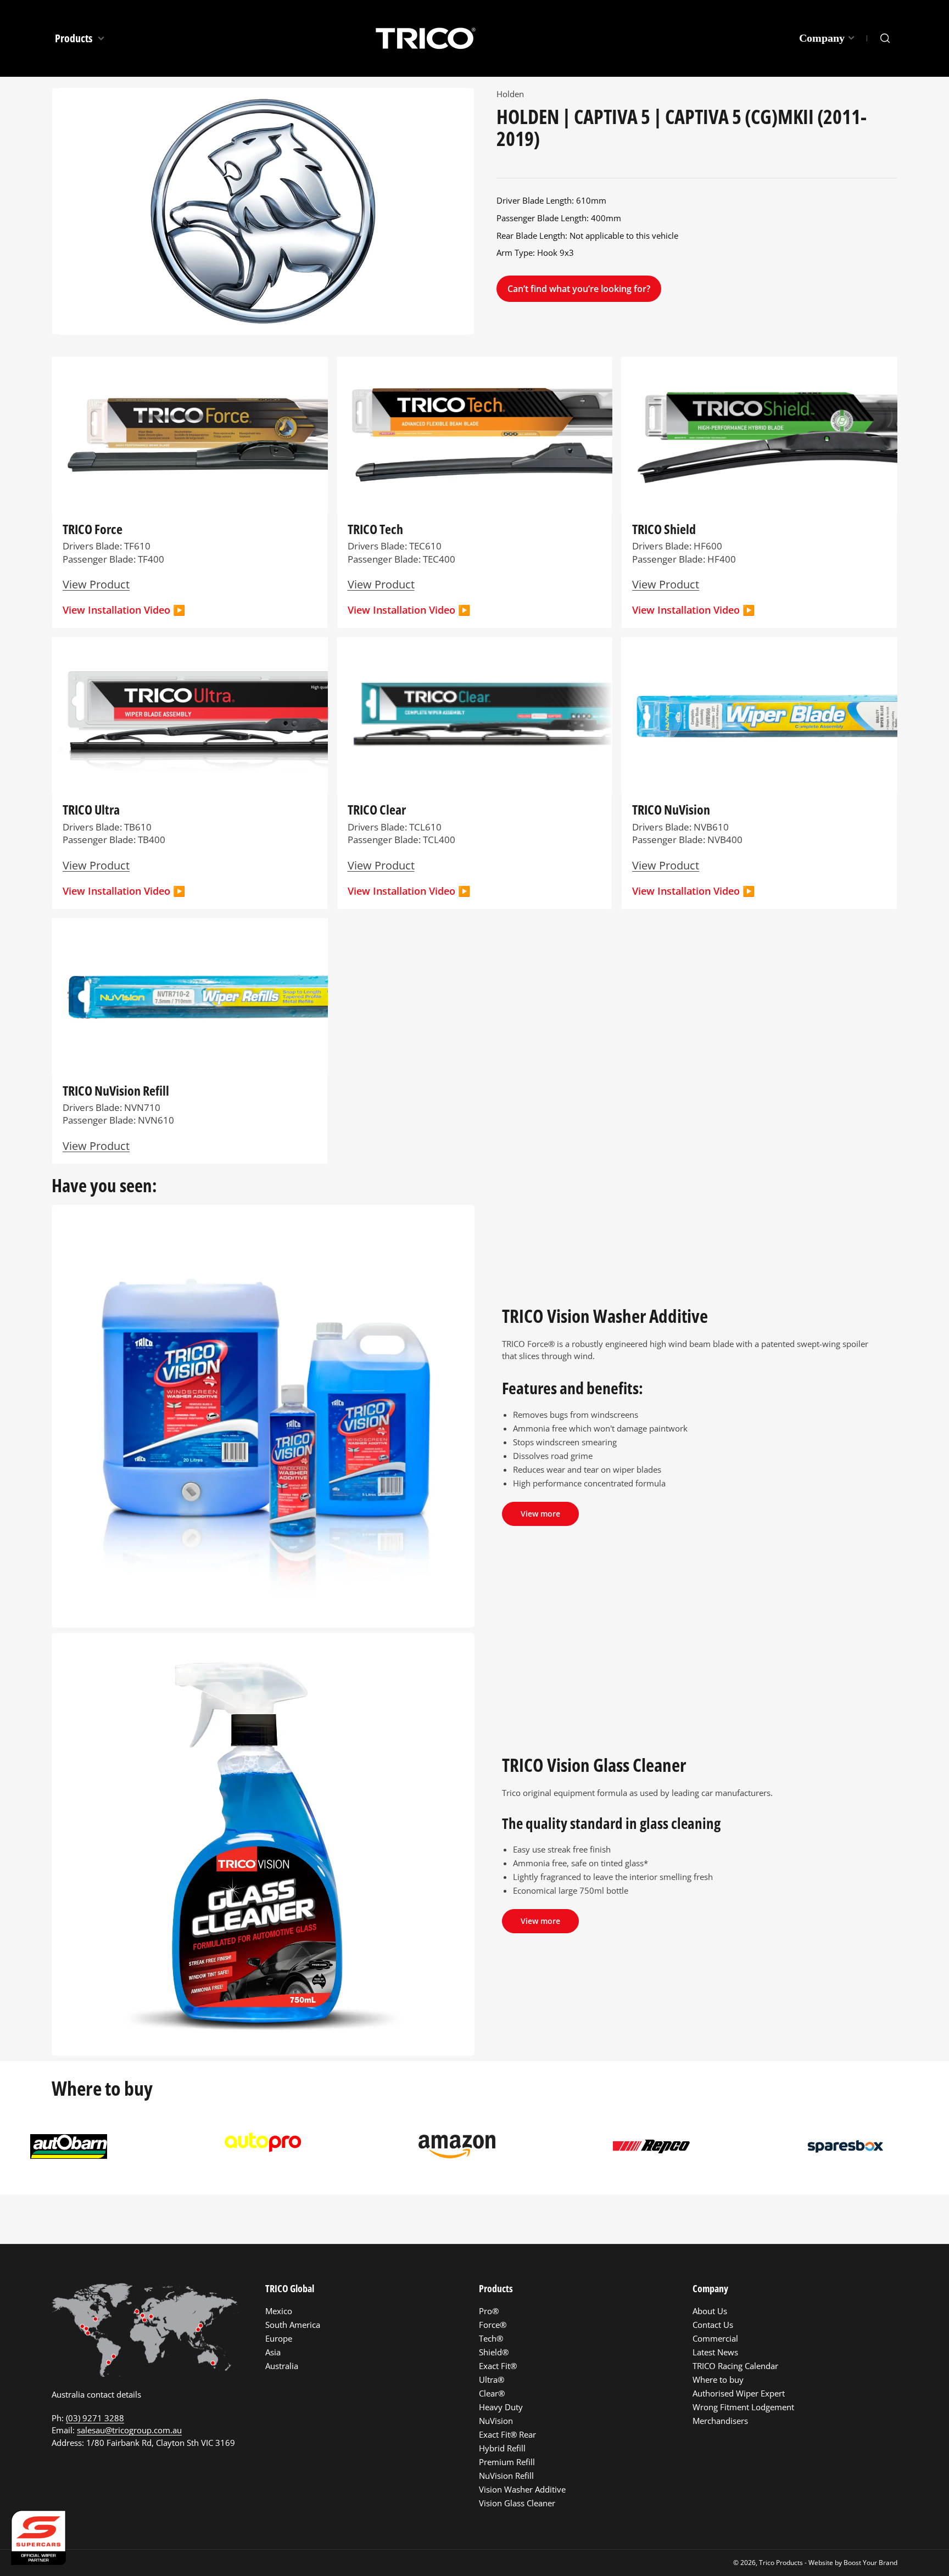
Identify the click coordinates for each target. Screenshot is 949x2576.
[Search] (885, 38)
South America (293, 2325)
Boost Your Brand (870, 2563)
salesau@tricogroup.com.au (129, 2430)
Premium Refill (507, 2462)
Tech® (491, 2338)
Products (75, 38)
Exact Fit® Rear (507, 2434)
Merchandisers (720, 2421)
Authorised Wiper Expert (739, 2393)
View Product (96, 584)
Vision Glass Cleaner (517, 2503)
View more (540, 1514)
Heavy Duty (501, 2407)
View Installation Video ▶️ (124, 610)
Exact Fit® (498, 2366)
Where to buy (718, 2379)
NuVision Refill (506, 2476)
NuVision (496, 2421)
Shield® (494, 2352)
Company (822, 38)
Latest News (715, 2352)
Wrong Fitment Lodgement (743, 2407)
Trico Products (781, 2563)
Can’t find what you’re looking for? (579, 289)
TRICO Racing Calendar (735, 2366)
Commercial (715, 2338)
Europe (279, 2338)
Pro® (489, 2311)
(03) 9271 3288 (95, 2418)
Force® (493, 2325)
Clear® (492, 2393)
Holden (510, 94)
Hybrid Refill (502, 2448)
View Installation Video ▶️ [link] (693, 891)
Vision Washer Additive (522, 2489)
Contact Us (713, 2325)
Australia (282, 2366)
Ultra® (492, 2379)
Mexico (279, 2311)
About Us (710, 2311)
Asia (273, 2352)
